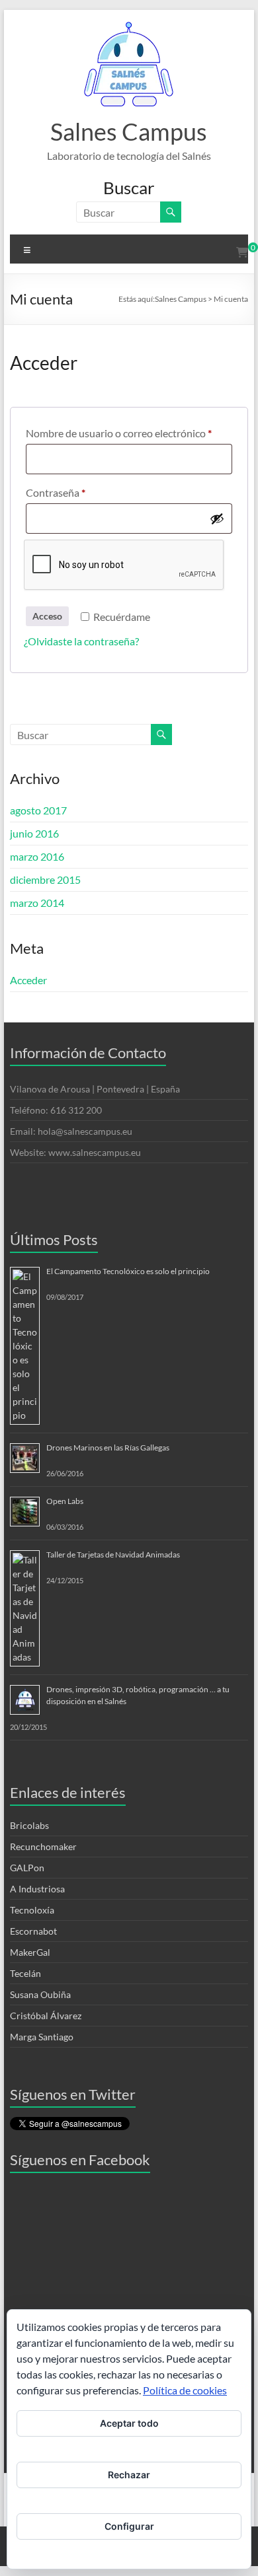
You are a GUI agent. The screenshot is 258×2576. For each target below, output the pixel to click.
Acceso (47, 616)
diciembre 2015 (45, 879)
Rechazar (129, 2475)
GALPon (27, 1868)
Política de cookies (185, 2390)
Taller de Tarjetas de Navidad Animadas (113, 1555)
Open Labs (65, 1501)
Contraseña (82, 492)
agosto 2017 (38, 810)
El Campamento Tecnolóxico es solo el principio (128, 1271)
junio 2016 (34, 833)
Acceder (28, 980)
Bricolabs (29, 1825)
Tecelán (25, 1973)
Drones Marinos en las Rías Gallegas (108, 1448)
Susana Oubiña (40, 1994)
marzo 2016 (37, 856)
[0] (242, 252)
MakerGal (30, 1952)
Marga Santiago (42, 2037)
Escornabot (33, 1931)
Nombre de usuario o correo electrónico (129, 433)
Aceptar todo (129, 2423)
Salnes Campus (129, 131)
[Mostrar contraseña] (217, 519)
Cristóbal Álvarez (46, 2016)
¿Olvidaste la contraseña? (81, 641)
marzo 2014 (37, 903)
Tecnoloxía (32, 1910)
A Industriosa (37, 1889)
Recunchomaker (43, 1846)
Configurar (129, 2526)
